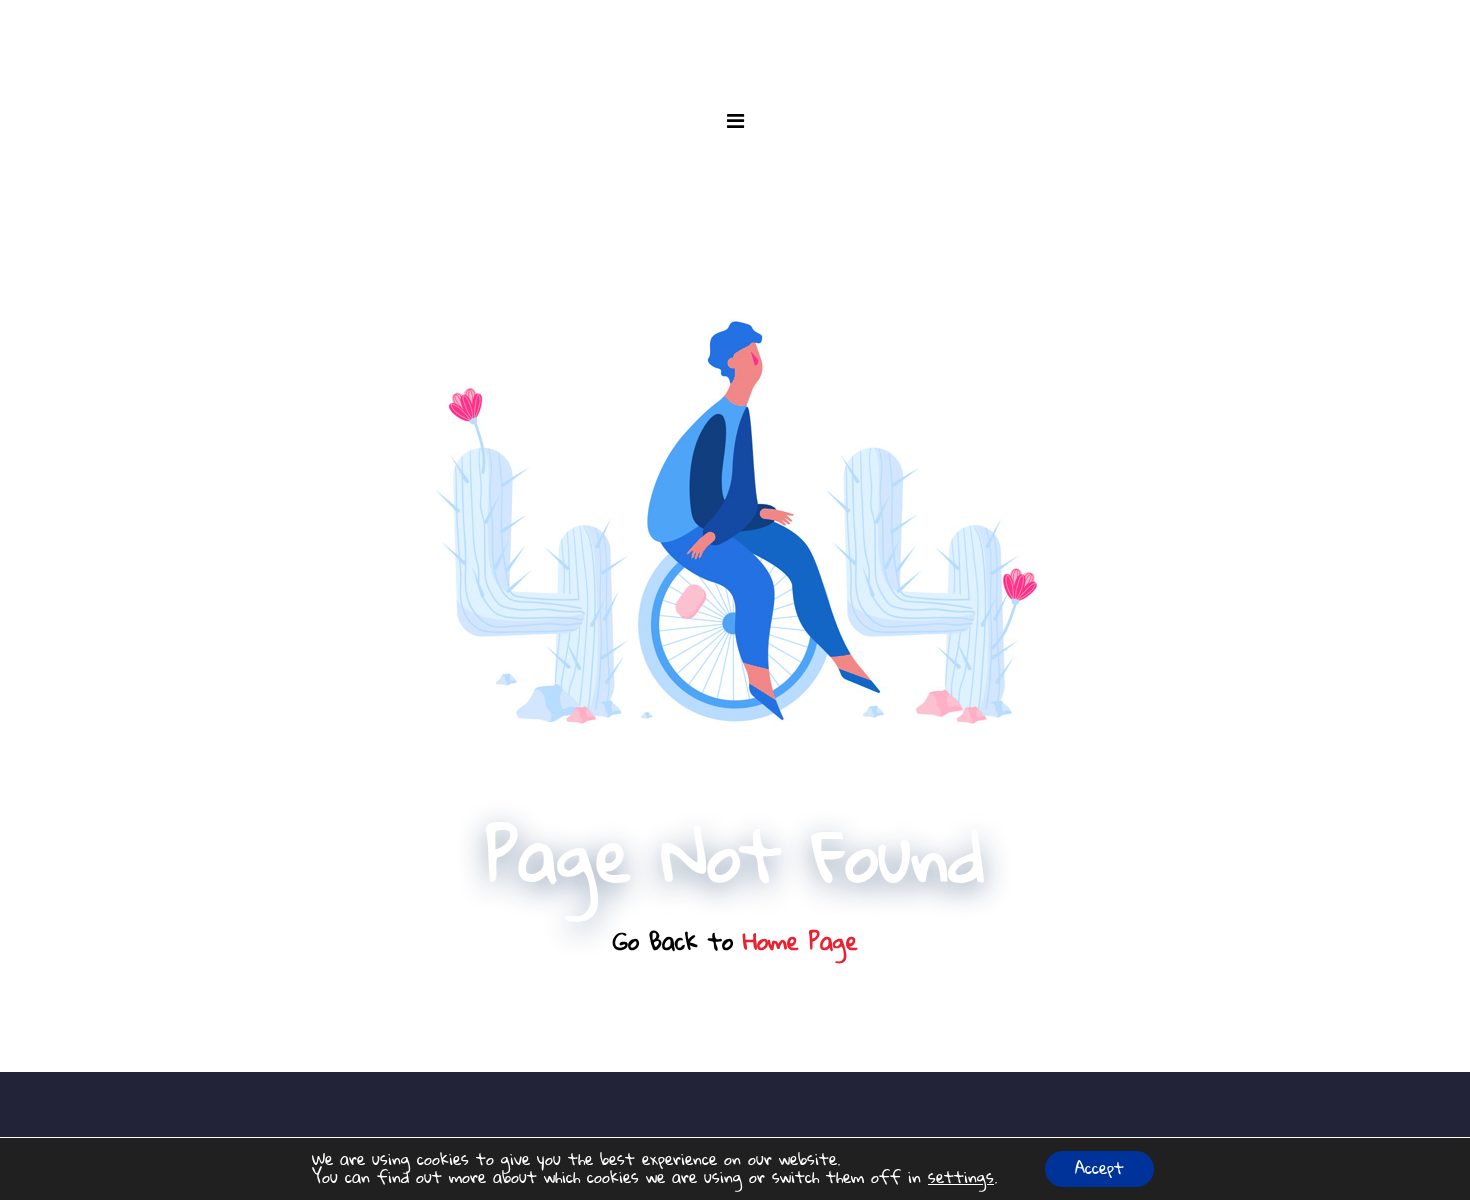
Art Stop (701, 1110)
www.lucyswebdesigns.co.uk (851, 1110)
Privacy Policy (735, 1136)
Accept (1099, 1169)
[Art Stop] (735, 39)
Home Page (800, 942)
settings (961, 1178)
